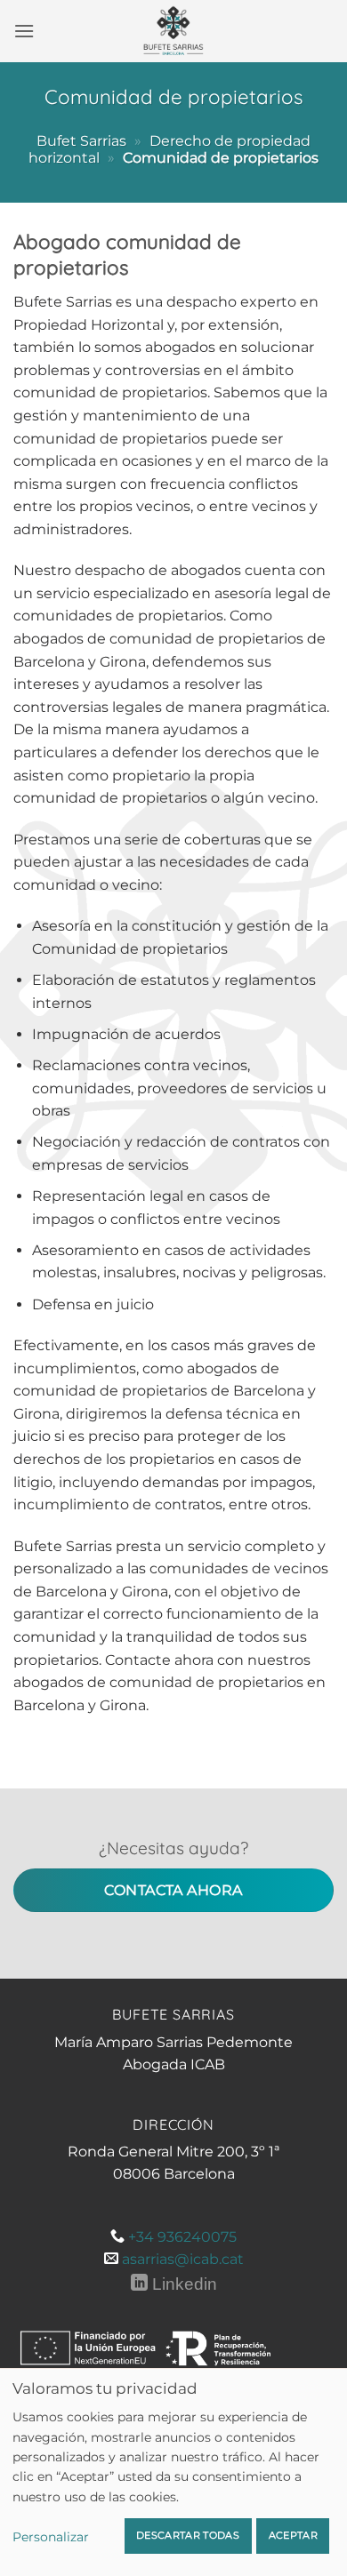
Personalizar (51, 2537)
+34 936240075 (182, 2237)
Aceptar (293, 2535)
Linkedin (182, 2284)
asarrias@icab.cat (183, 2259)
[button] (24, 31)
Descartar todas (188, 2535)
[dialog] (173, 2472)
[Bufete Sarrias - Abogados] (173, 31)
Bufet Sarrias (81, 141)
